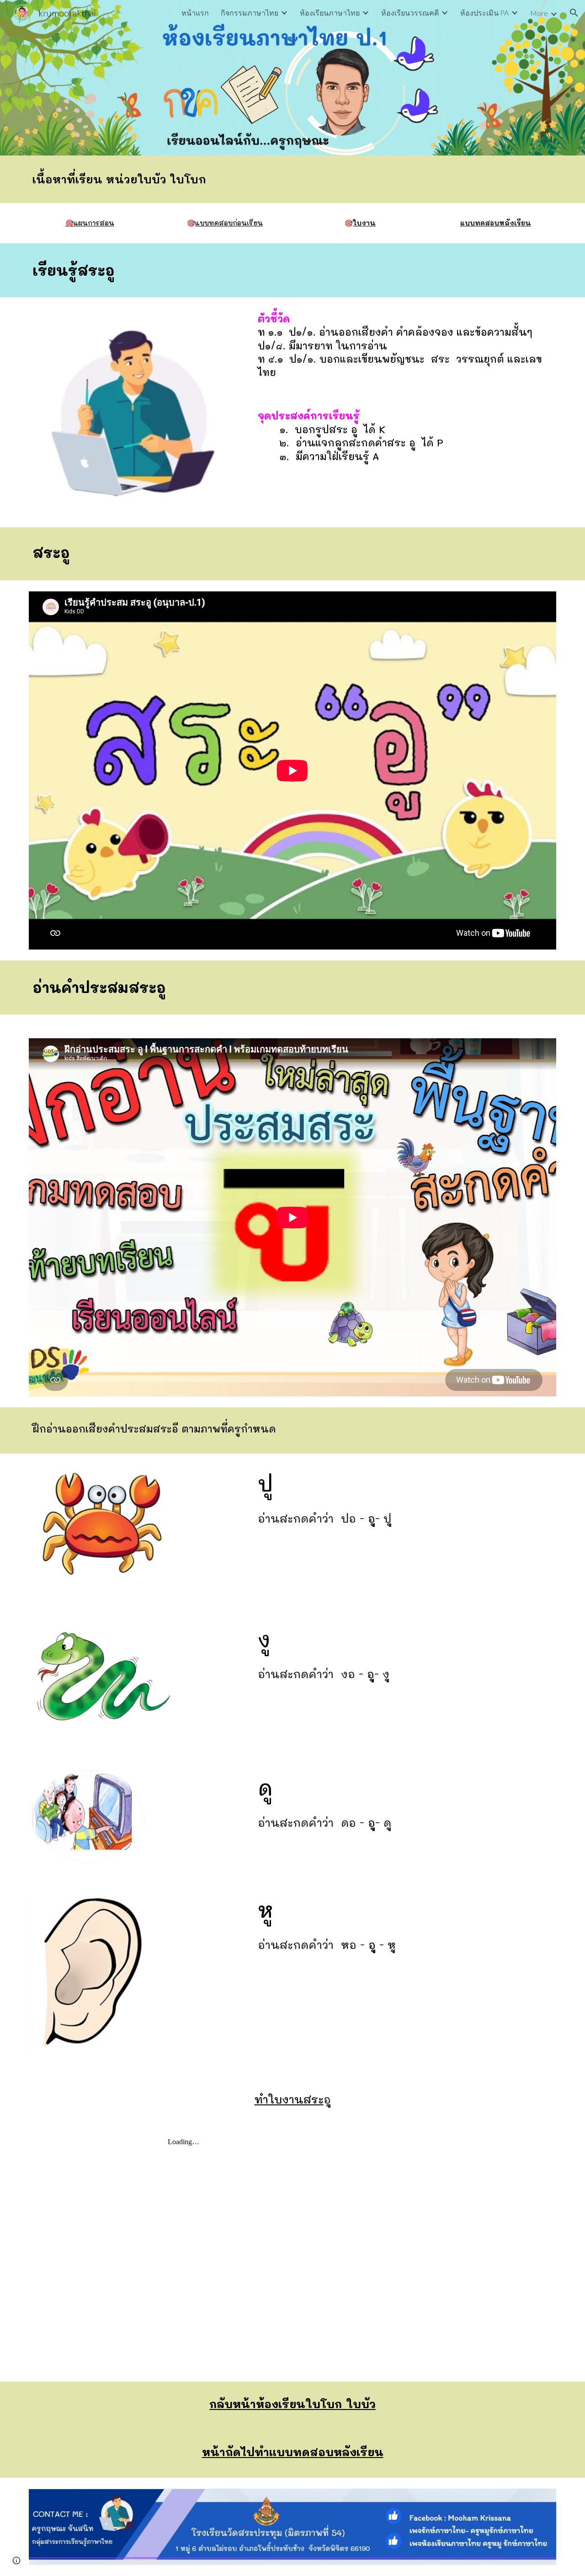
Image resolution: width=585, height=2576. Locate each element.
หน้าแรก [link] (195, 13)
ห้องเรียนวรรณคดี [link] (410, 13)
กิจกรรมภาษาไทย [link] (250, 13)
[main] (292, 179)
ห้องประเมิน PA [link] (484, 13)
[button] (574, 13)
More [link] (539, 13)
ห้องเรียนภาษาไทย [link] (330, 13)
